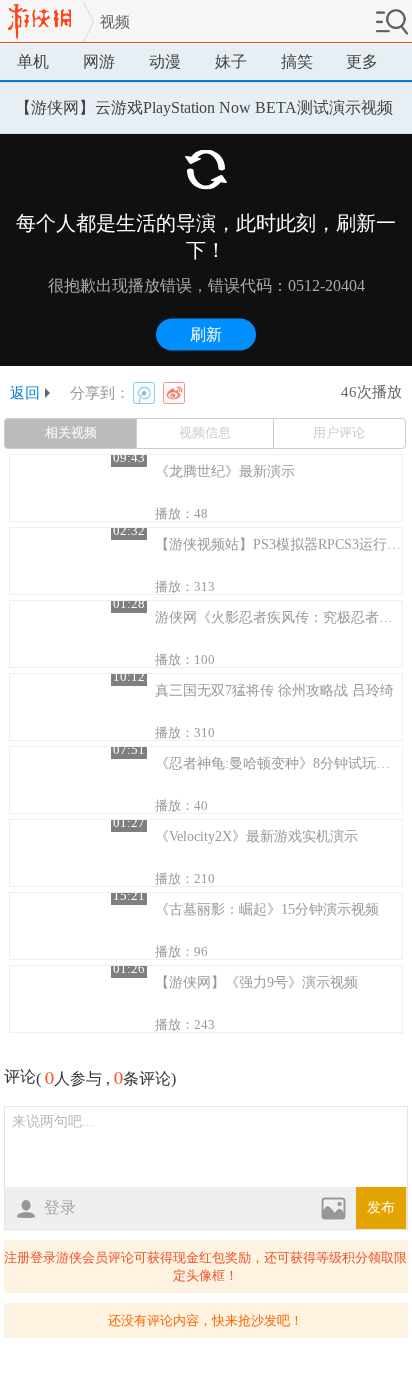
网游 (99, 61)
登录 (60, 1207)
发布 (381, 1207)
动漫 (165, 61)
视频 (115, 22)
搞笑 (297, 61)
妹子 (231, 61)
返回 (25, 393)
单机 (33, 61)
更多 (362, 61)
